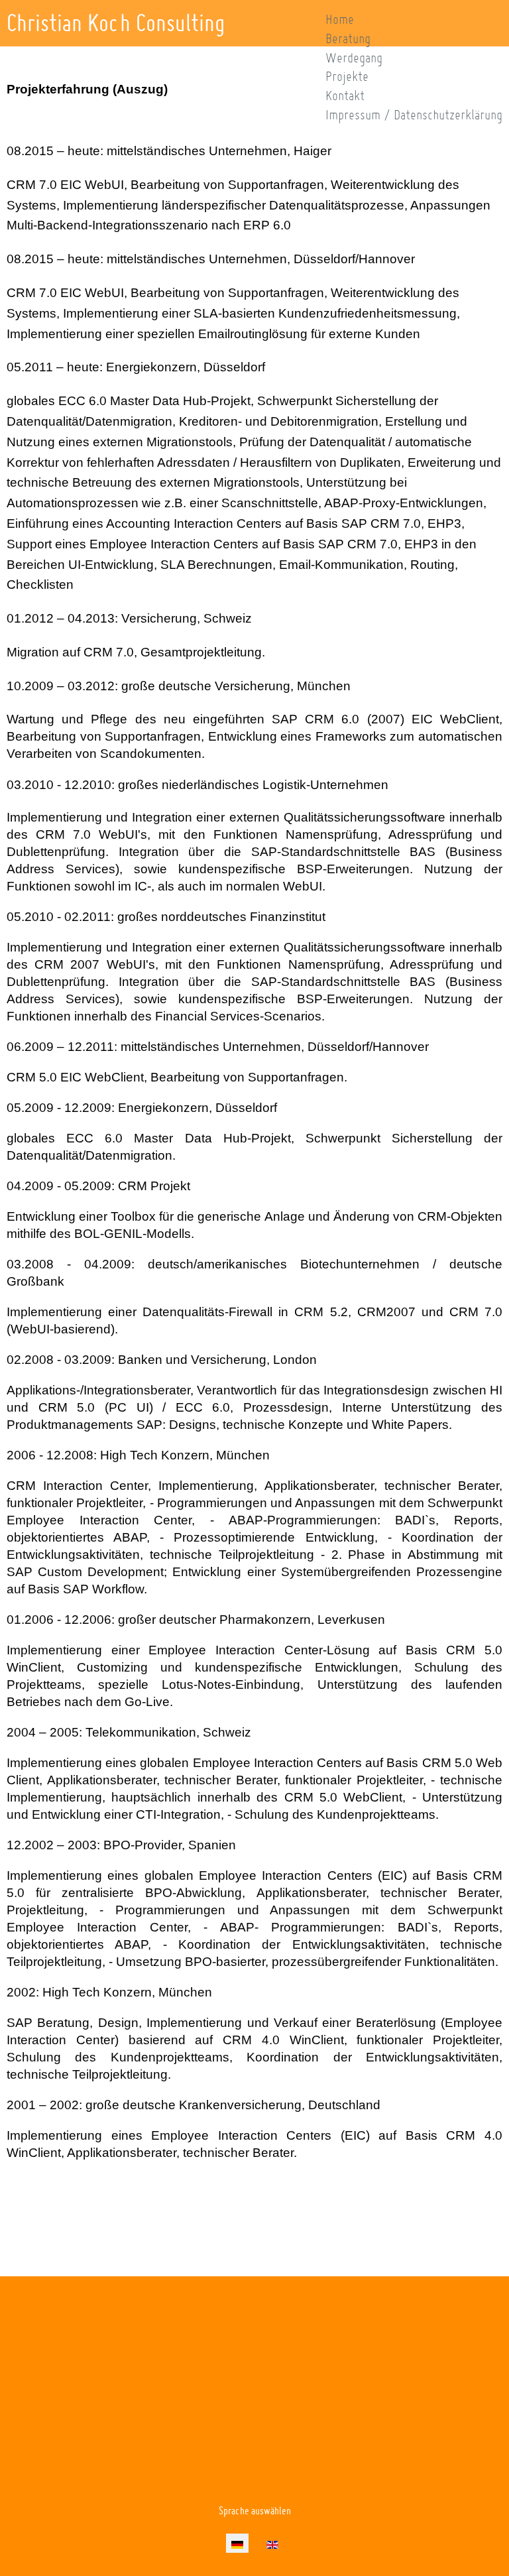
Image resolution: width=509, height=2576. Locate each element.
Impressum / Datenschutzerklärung (414, 115)
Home (340, 19)
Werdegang (354, 58)
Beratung (348, 38)
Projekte (347, 76)
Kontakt (345, 95)
